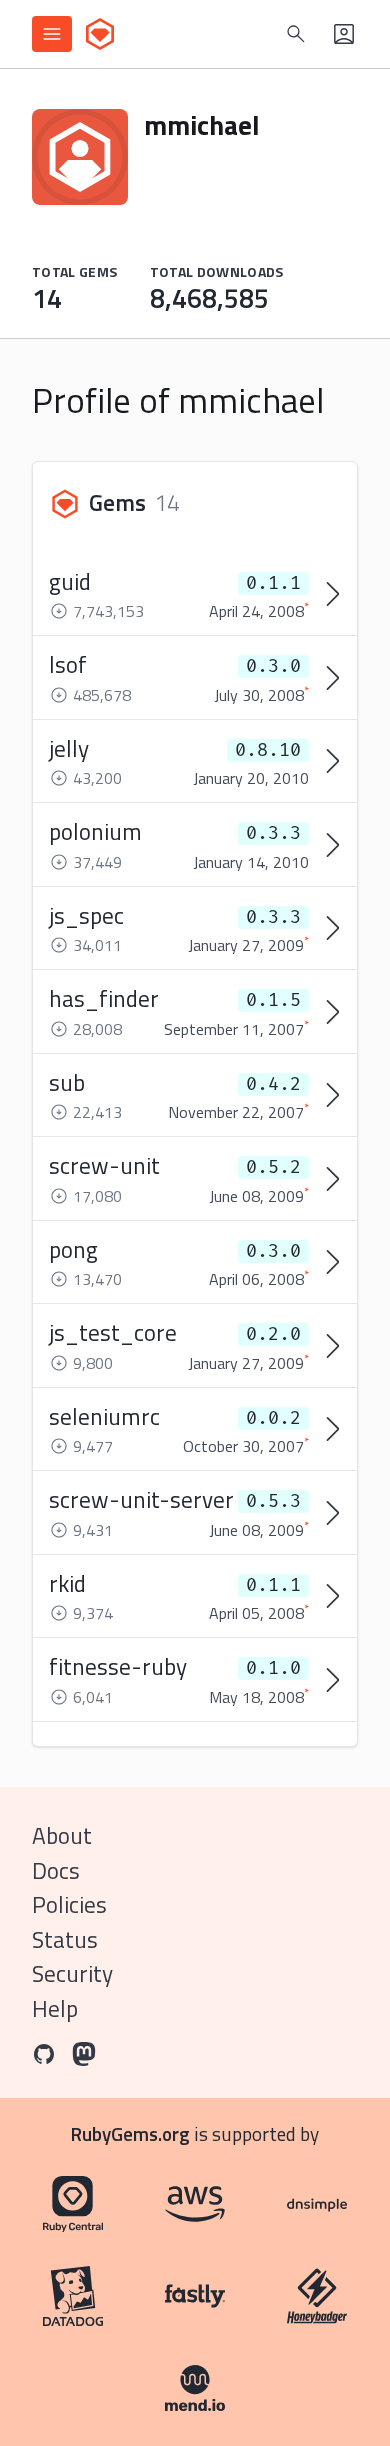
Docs (56, 1870)
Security (72, 1973)
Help (55, 2008)
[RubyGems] (100, 34)
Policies (69, 1904)
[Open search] (296, 34)
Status (65, 1939)
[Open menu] (52, 34)
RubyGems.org (130, 2133)
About (62, 1835)
